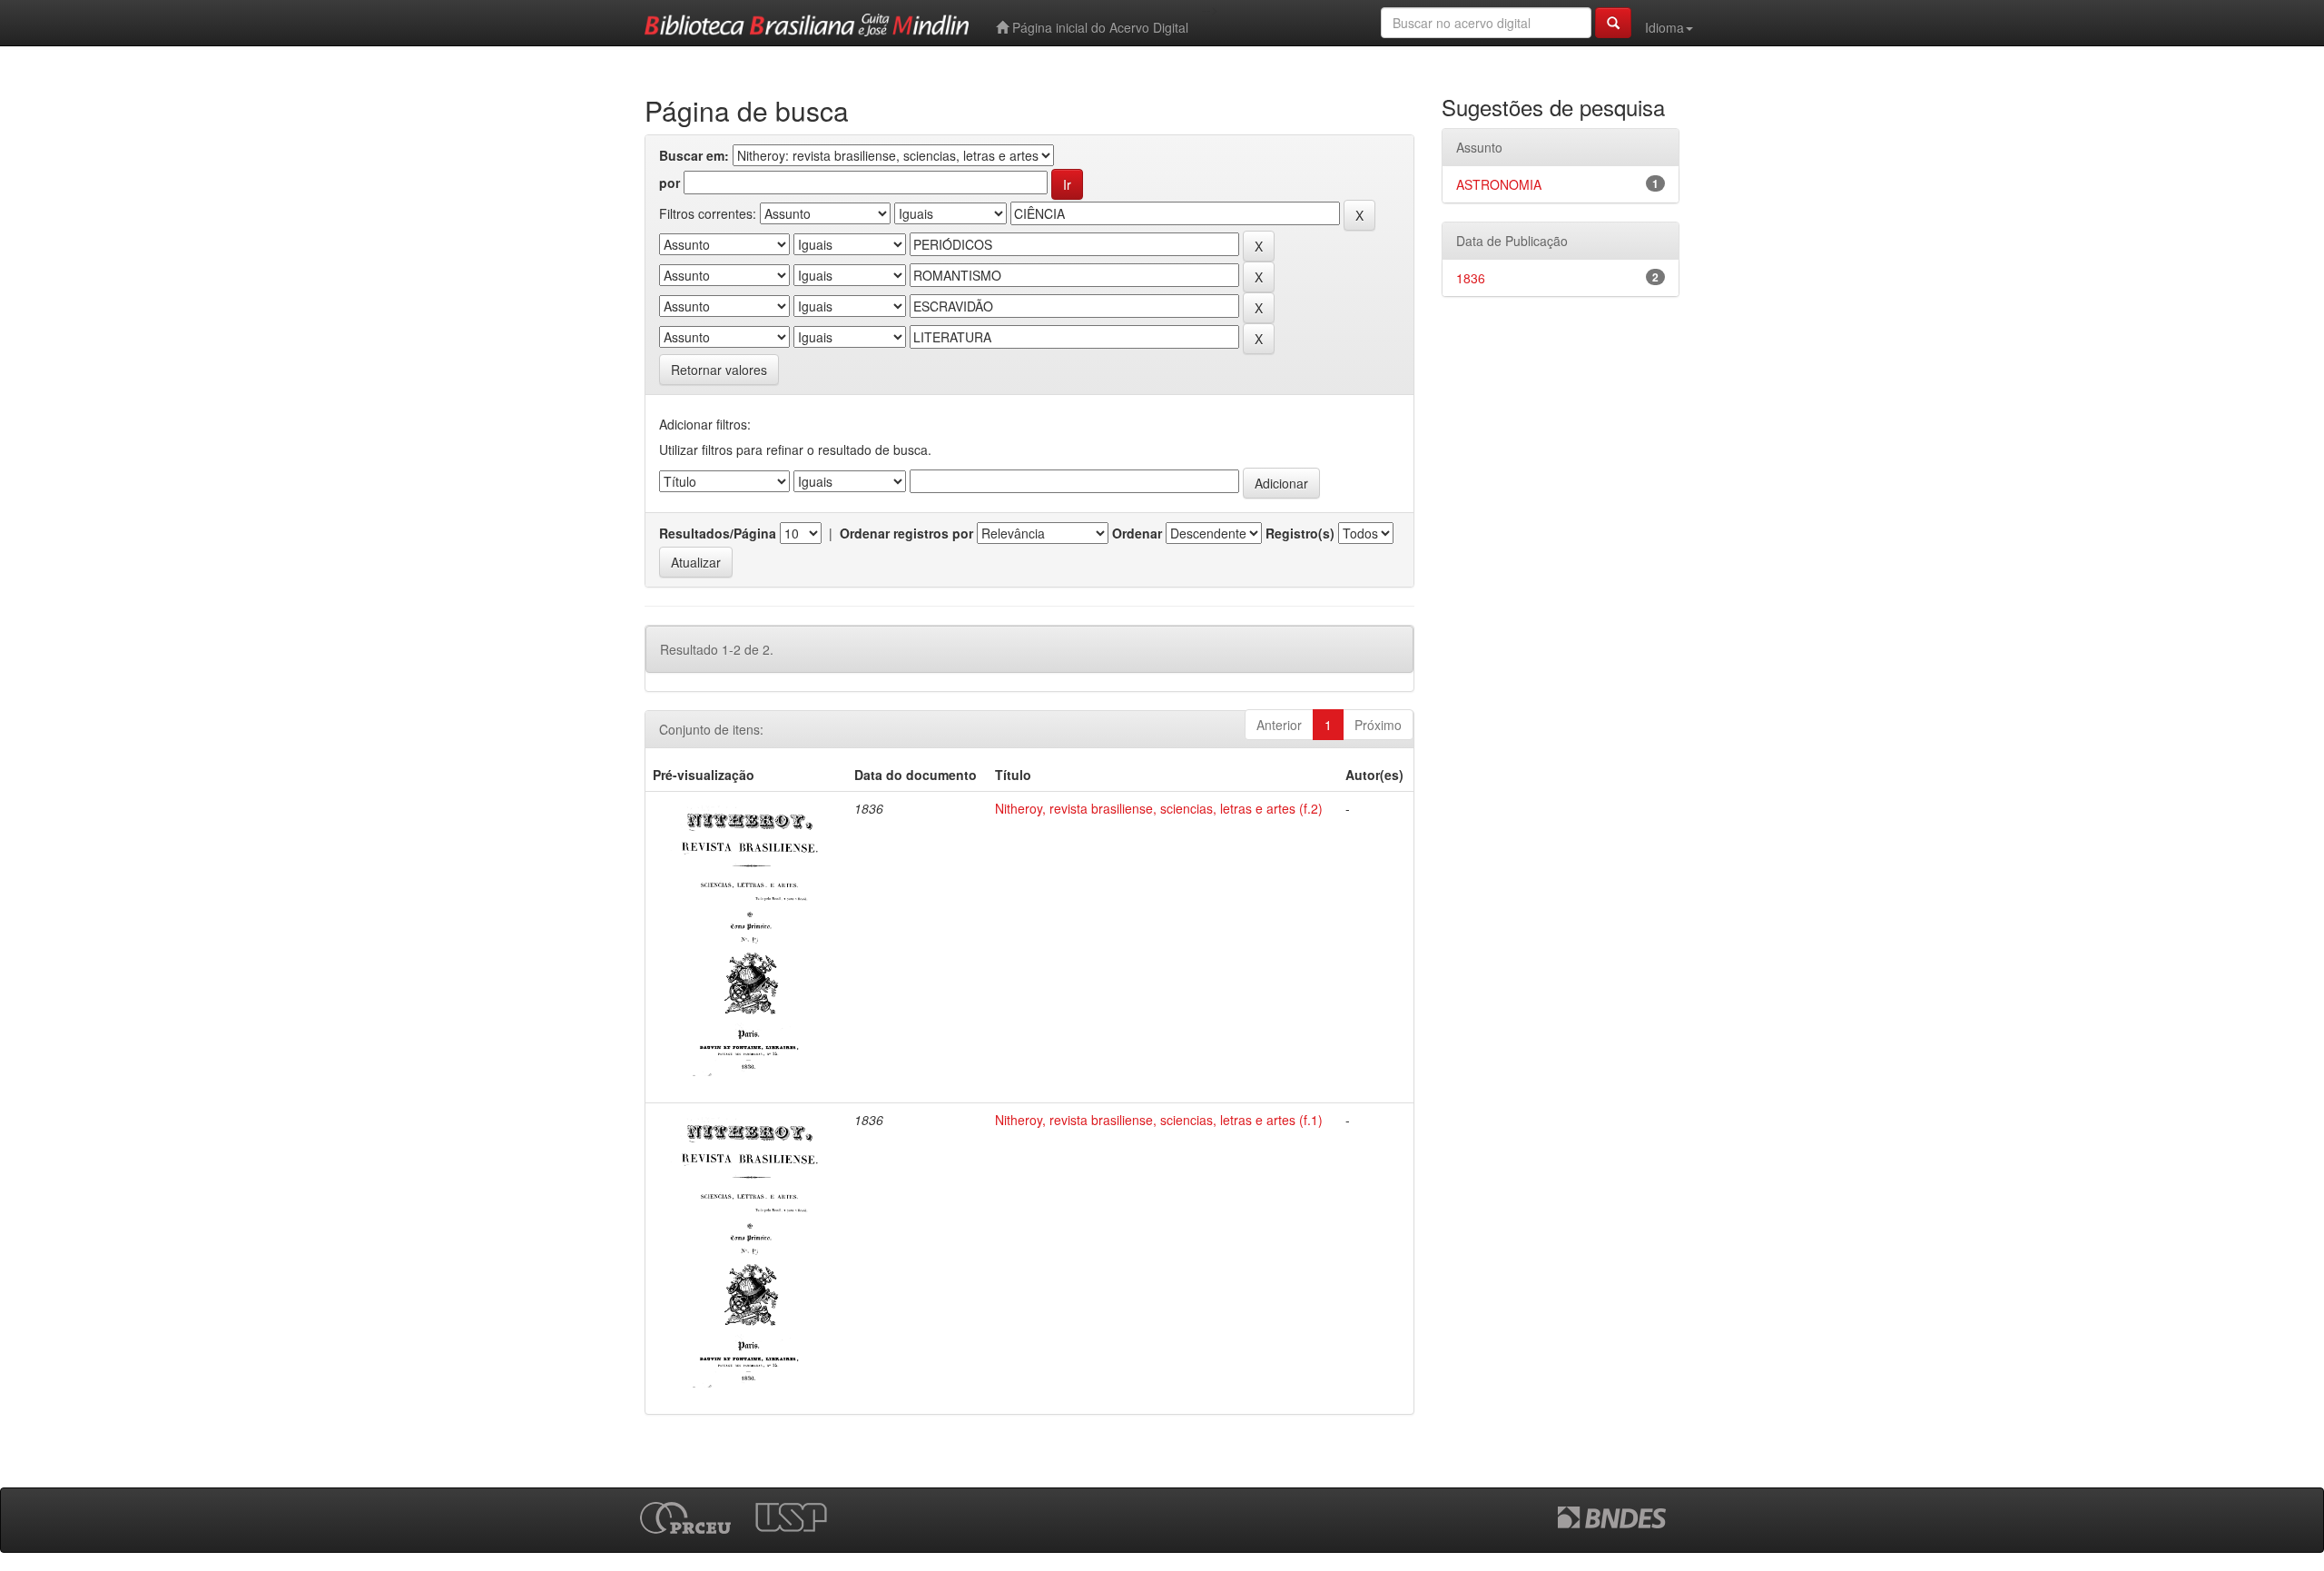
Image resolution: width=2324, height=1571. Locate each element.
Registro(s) (1300, 533)
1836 (1471, 278)
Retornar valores (719, 370)
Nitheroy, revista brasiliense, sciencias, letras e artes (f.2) (1159, 808)
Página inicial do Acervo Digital (1098, 27)
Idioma (1664, 27)
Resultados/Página (718, 533)
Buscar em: (694, 155)
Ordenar (1137, 533)
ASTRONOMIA (1499, 184)
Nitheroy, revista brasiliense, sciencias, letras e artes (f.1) (1159, 1120)
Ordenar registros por (906, 533)
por (670, 183)
